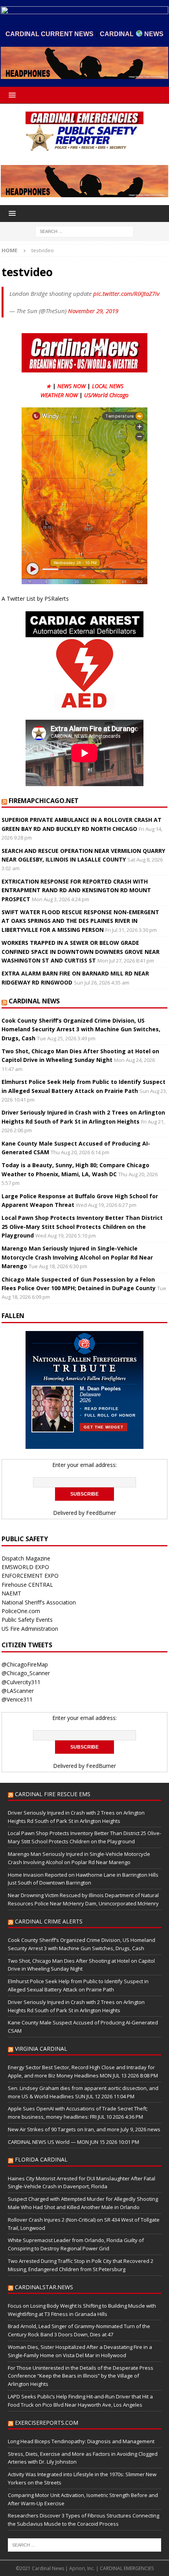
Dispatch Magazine (26, 1558)
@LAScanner (18, 1691)
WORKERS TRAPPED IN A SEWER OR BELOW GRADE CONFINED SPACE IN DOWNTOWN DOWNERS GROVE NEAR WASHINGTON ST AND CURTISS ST (81, 952)
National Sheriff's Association (39, 1602)
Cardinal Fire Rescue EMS (53, 1794)
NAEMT (11, 1593)
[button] (11, 95)
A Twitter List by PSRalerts (35, 599)
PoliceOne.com (21, 1611)
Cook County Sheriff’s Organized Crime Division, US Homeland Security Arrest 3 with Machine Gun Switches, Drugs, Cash (81, 1029)
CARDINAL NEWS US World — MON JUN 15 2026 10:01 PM (73, 2142)
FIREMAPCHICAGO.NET (44, 801)
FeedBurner (101, 1513)
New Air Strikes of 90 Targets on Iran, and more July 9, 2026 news (84, 2129)
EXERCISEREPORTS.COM (47, 2423)
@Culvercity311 (21, 1682)
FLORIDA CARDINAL (41, 2159)
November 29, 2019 (93, 311)
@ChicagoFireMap (25, 1664)
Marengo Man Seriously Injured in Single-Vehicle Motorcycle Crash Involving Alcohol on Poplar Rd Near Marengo (77, 1257)
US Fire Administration (30, 1629)
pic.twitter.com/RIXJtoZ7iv (126, 293)
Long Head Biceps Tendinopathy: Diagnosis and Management (81, 2441)
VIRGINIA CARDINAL (41, 2049)
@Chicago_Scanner (26, 1673)
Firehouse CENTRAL (27, 1585)
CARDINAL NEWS (34, 1001)
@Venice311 (17, 1699)
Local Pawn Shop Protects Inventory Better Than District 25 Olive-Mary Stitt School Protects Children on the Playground (82, 1227)
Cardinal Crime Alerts (49, 1921)
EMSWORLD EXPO (25, 1567)
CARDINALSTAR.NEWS (44, 2287)
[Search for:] (84, 231)
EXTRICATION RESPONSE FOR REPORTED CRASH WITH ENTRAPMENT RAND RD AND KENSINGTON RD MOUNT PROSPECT (76, 890)
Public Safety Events (27, 1620)
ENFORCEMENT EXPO (30, 1576)
